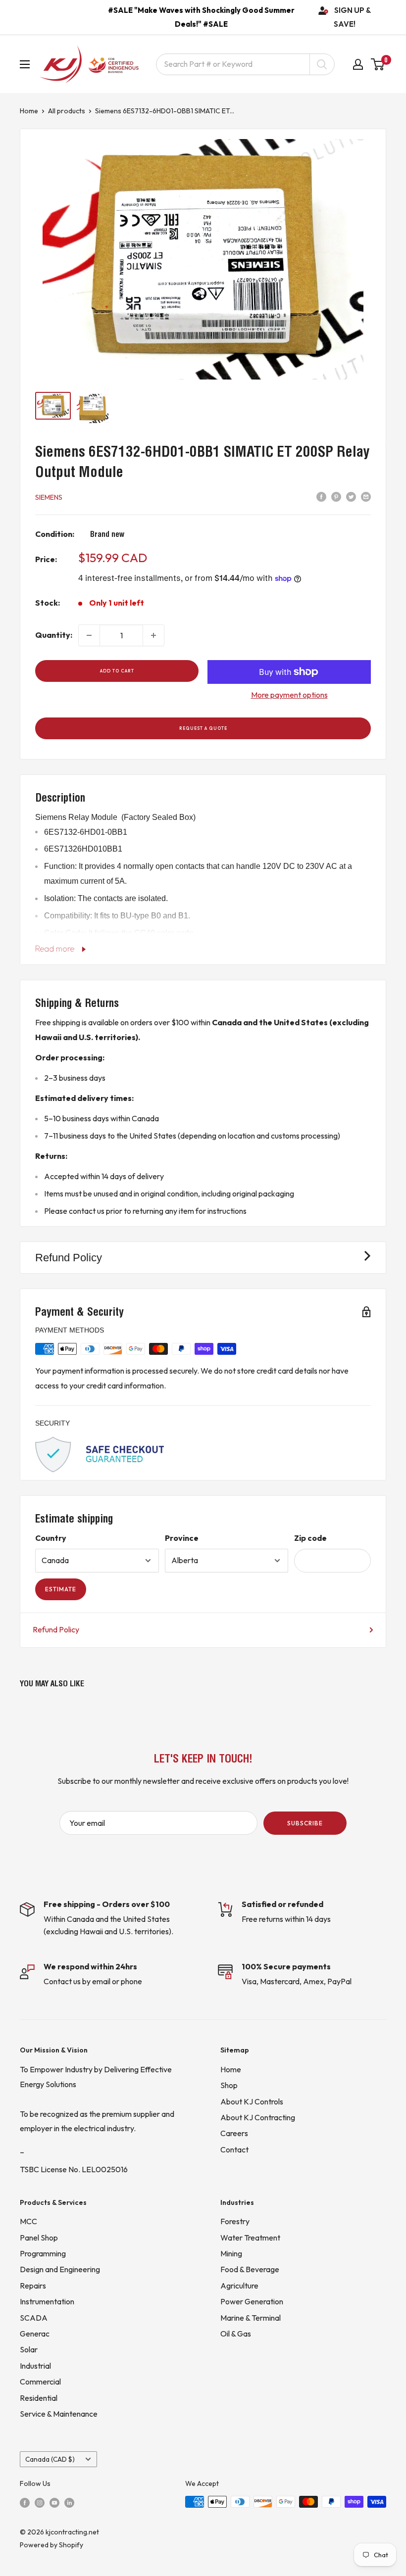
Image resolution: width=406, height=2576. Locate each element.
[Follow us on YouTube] (54, 2502)
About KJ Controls (252, 2101)
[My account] (358, 64)
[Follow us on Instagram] (40, 2502)
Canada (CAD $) (50, 2459)
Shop (229, 2085)
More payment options (289, 695)
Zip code (310, 1538)
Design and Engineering (60, 2269)
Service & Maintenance (59, 2414)
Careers (234, 2133)
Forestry (235, 2221)
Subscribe (305, 1823)
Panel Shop (39, 2238)
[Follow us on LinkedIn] (69, 2502)
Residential (39, 2398)
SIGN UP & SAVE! (353, 17)
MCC (28, 2221)
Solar (29, 2349)
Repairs (33, 2286)
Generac (35, 2334)
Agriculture (239, 2286)
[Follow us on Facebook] (25, 2502)
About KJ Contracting (258, 2117)
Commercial (40, 2382)
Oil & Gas (236, 2334)
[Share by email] (366, 496)
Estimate (61, 1589)
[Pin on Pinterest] (336, 496)
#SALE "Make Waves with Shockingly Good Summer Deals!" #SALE (201, 17)
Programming (43, 2253)
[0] (378, 64)
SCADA (34, 2318)
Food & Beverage (250, 2269)
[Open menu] (25, 64)
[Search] (322, 64)
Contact (234, 2149)
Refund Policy (56, 1629)
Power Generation (252, 2301)
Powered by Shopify (51, 2545)
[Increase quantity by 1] (153, 635)
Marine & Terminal (251, 2318)
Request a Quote (203, 728)
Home (29, 111)
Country (51, 1538)
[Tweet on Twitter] (351, 496)
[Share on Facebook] (321, 496)
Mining (231, 2253)
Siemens (49, 497)
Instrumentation (47, 2301)
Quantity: (54, 635)
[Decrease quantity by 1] (89, 635)
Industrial (35, 2366)
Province (182, 1538)
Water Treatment (250, 2238)
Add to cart (117, 671)
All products (67, 111)
